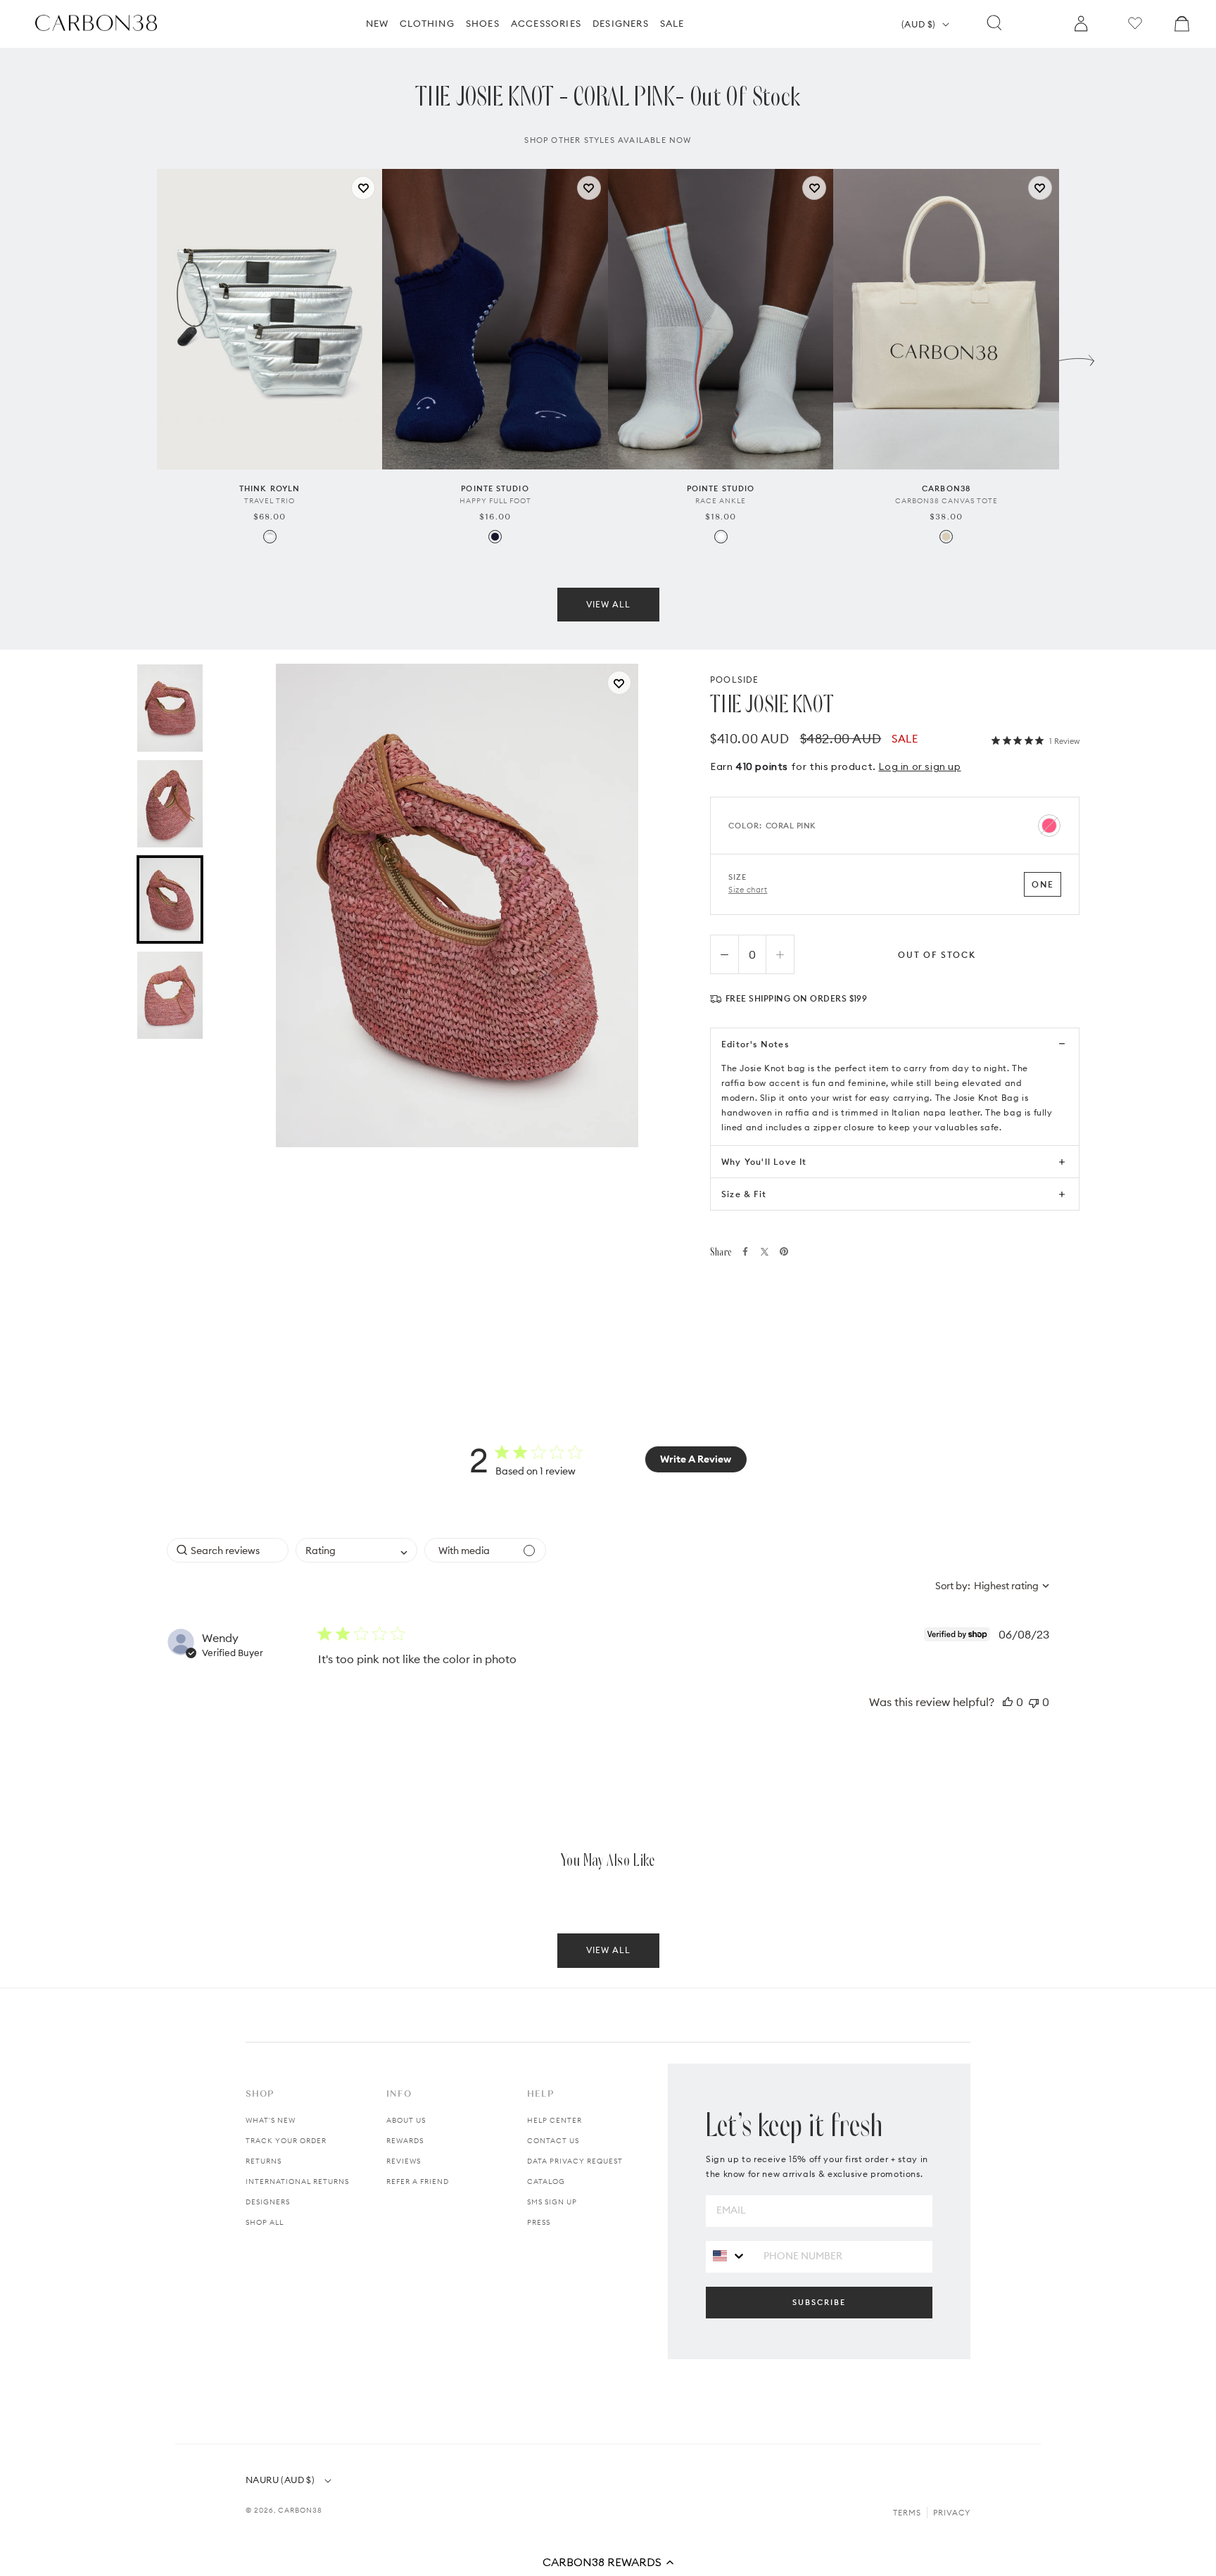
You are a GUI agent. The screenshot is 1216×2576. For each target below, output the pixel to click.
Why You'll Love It (764, 1162)
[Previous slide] (139, 357)
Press (539, 2222)
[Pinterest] (784, 1251)
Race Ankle (721, 501)
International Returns (297, 2182)
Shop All (265, 2222)
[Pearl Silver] (270, 537)
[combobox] (356, 1550)
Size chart (748, 890)
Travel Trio (270, 501)
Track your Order (286, 2141)
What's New (271, 2120)
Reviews (404, 2161)
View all (608, 604)
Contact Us (553, 2141)
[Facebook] (745, 1251)
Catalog (546, 2182)
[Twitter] (765, 1252)
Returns (264, 2161)
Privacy (952, 2513)
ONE (1043, 884)
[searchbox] (228, 1550)
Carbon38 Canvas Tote (946, 501)
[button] (608, 2562)
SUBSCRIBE (819, 2302)
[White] (721, 537)
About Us (406, 2120)
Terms (907, 2513)
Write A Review (696, 1459)
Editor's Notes (755, 1044)
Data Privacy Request (575, 2161)
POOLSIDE (735, 680)
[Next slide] (1077, 357)
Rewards (405, 2141)
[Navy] (495, 537)
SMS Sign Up (552, 2202)
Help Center (555, 2120)
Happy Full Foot (495, 501)
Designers (268, 2202)
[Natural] (946, 537)
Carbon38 (300, 2510)
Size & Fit (744, 1194)
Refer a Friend (418, 2182)
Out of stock (937, 955)
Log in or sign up (919, 766)
